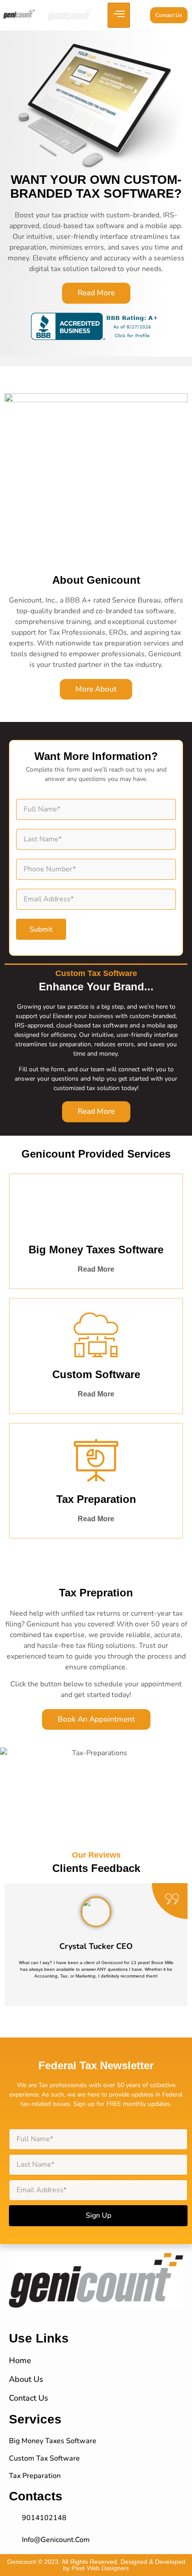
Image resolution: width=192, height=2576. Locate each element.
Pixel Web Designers (100, 2568)
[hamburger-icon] (119, 15)
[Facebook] (96, 2313)
